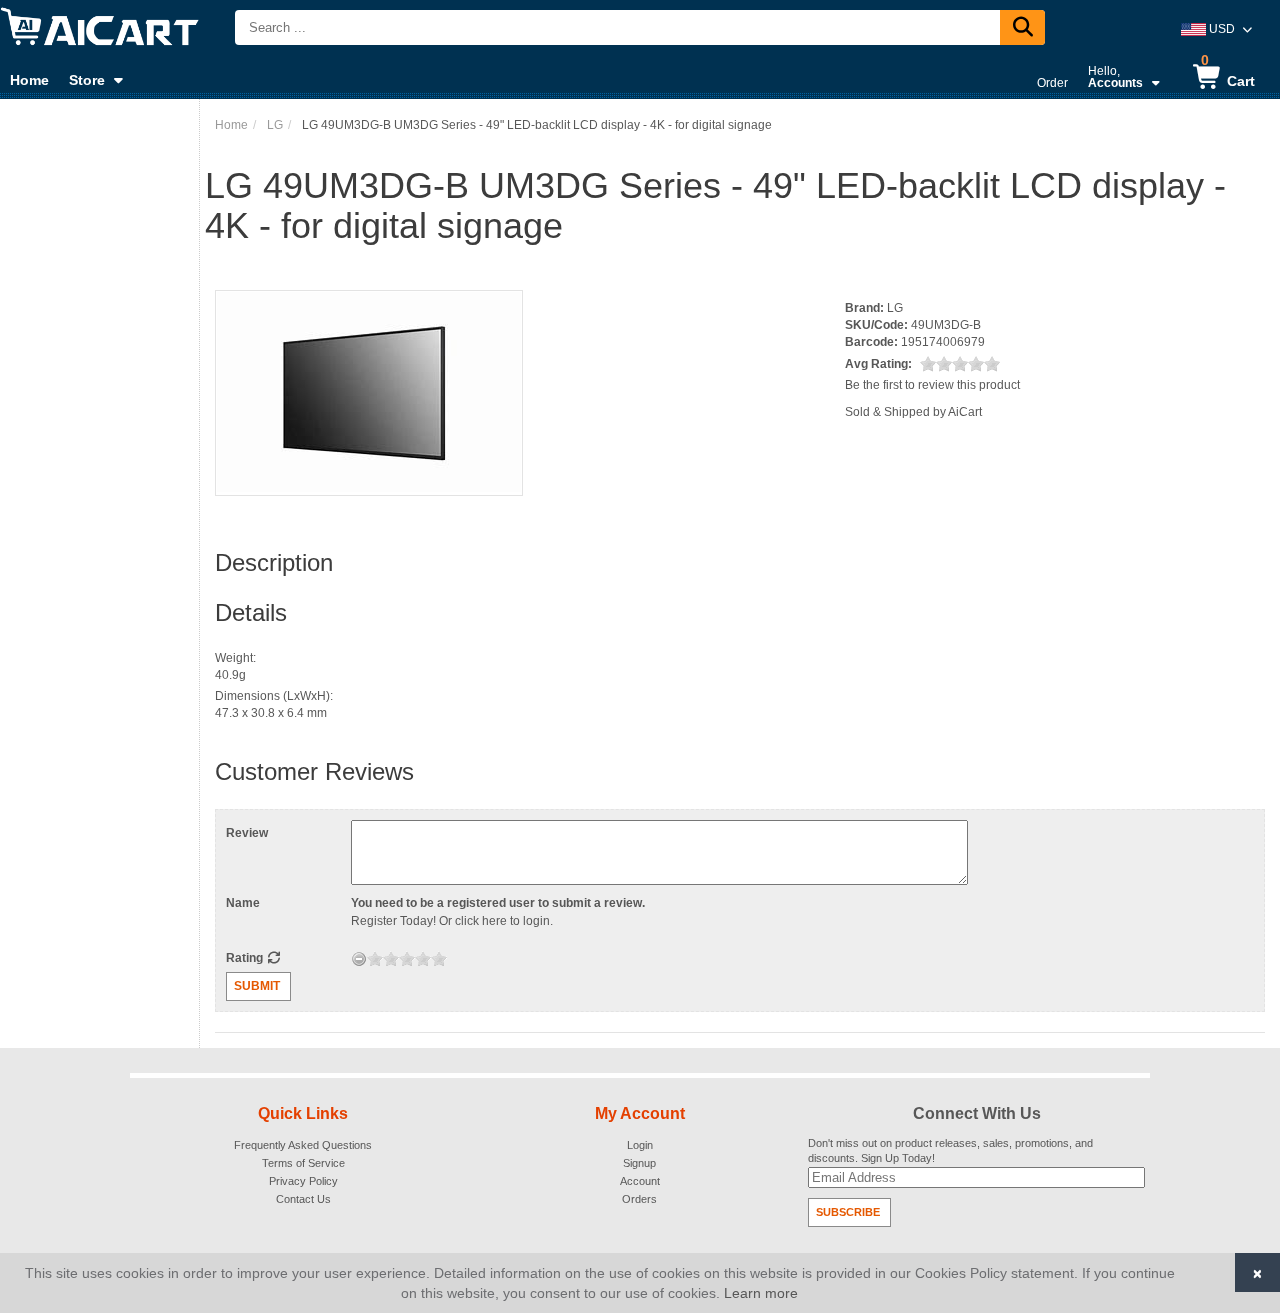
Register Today (392, 921)
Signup (639, 1163)
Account (640, 1181)
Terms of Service (303, 1163)
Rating (246, 958)
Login (640, 1145)
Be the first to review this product (932, 385)
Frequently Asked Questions (303, 1145)
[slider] (960, 364)
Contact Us (303, 1199)
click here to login (502, 921)
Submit (257, 986)
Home (29, 80)
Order (1052, 83)
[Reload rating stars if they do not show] (273, 958)
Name (243, 903)
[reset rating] (359, 959)
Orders (639, 1199)
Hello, (1115, 77)
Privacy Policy (303, 1181)
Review (247, 833)
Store (87, 80)
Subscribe (848, 1212)
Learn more (761, 1293)
